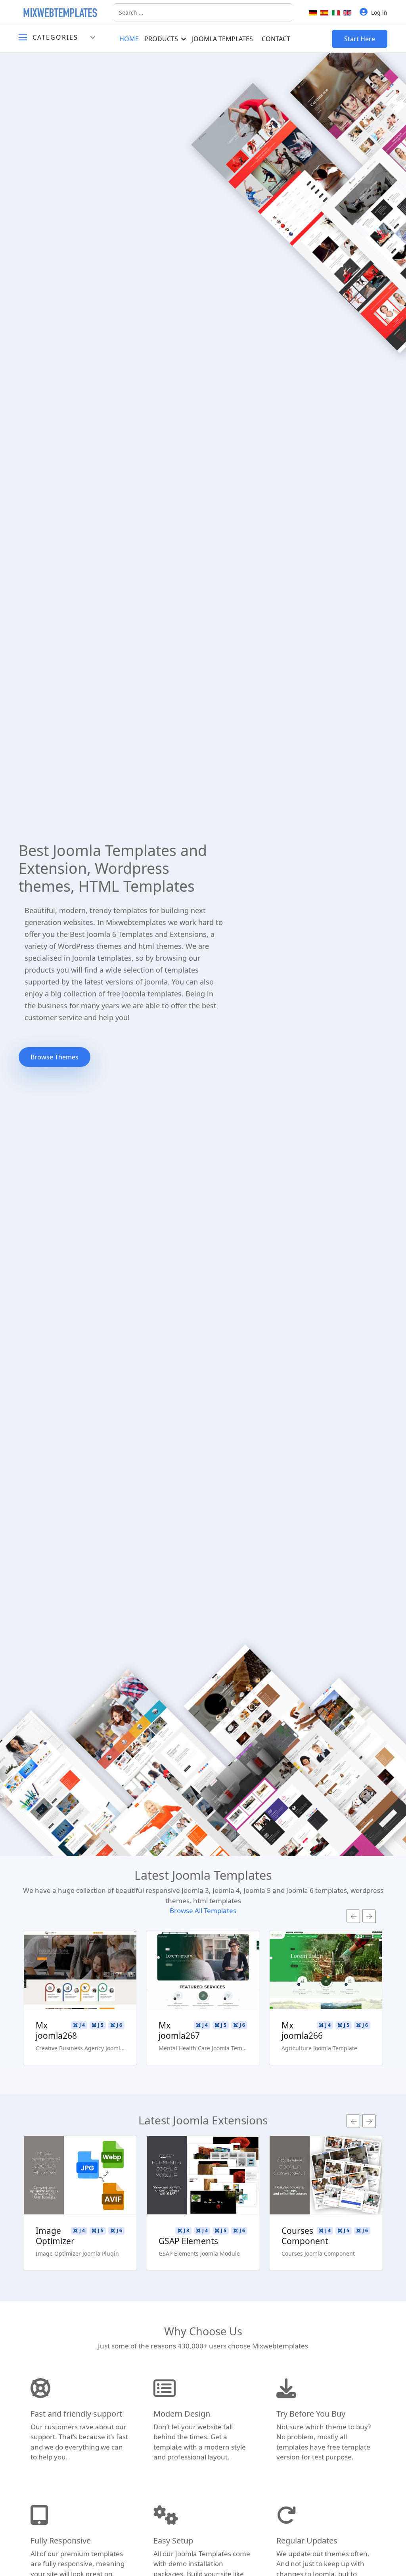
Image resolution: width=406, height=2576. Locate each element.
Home (129, 39)
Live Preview (80, 1970)
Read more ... (80, 1947)
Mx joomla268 (56, 2030)
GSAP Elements (188, 2241)
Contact (276, 39)
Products (161, 39)
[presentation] (353, 1916)
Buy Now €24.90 (80, 2199)
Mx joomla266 (302, 2030)
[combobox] (203, 12)
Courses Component (305, 2236)
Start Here (360, 39)
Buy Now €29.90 (80, 1993)
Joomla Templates (222, 39)
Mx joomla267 (179, 2030)
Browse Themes (55, 1057)
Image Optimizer (55, 2236)
